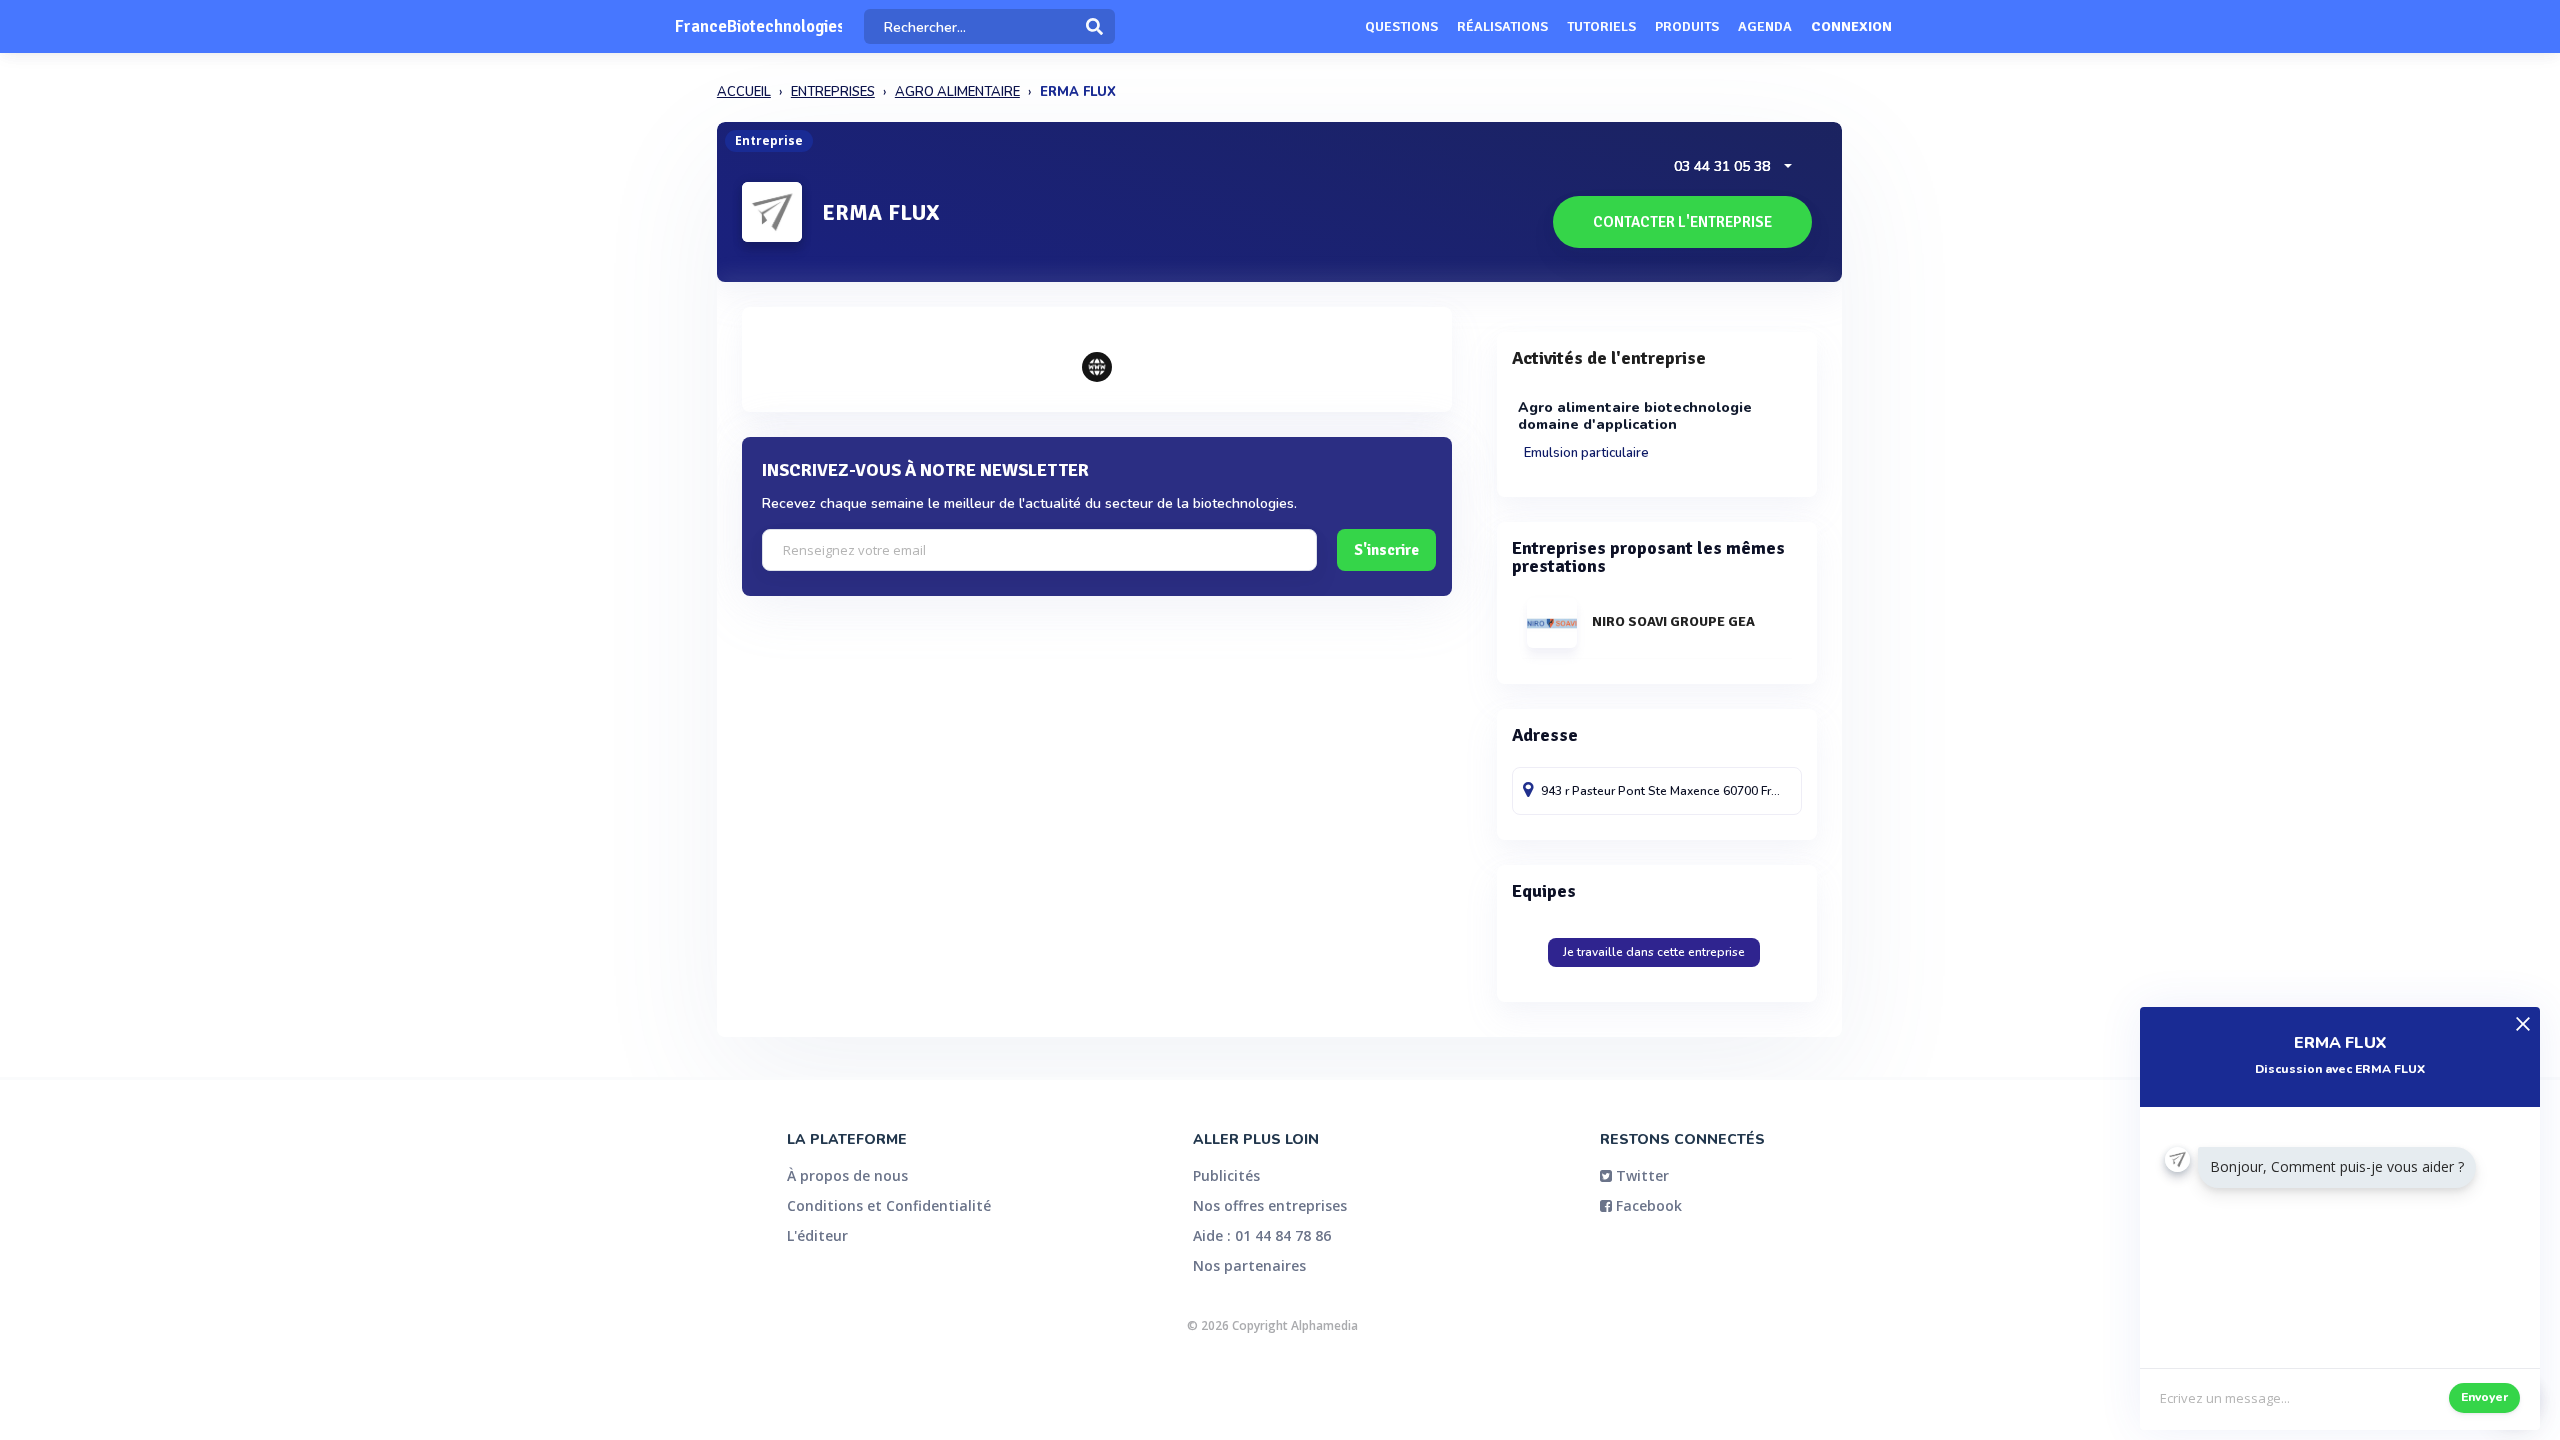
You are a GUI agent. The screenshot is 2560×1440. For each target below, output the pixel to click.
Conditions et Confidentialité (889, 1205)
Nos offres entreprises (1270, 1205)
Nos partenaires (1249, 1265)
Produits (1687, 26)
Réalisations (1502, 26)
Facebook (1647, 1205)
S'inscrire (1386, 550)
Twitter (1640, 1175)
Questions (1401, 26)
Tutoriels (1601, 26)
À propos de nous (847, 1175)
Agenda (1765, 26)
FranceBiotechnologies (758, 26)
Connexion (1851, 26)
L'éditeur (817, 1235)
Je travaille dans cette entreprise (1654, 952)
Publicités (1226, 1175)
